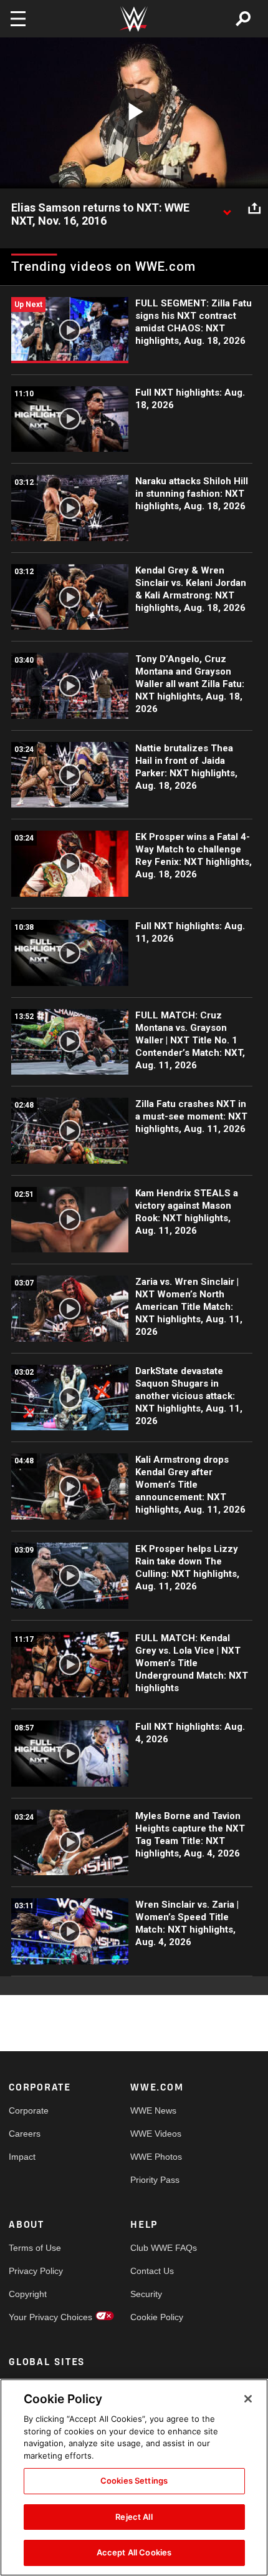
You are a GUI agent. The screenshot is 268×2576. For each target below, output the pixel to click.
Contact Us (152, 2271)
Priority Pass (155, 2180)
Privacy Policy (36, 2271)
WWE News (153, 2110)
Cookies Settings (134, 2481)
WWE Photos (156, 2157)
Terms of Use (35, 2248)
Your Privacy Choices (39, 2317)
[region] (134, 2477)
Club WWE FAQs (161, 2248)
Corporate (29, 2110)
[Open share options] (254, 208)
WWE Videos (156, 2134)
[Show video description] (227, 208)
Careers (25, 2134)
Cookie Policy (157, 2317)
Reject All (134, 2517)
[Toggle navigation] (18, 19)
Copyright (28, 2294)
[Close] (248, 2399)
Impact (22, 2157)
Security (146, 2294)
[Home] (134, 19)
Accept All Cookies (134, 2552)
